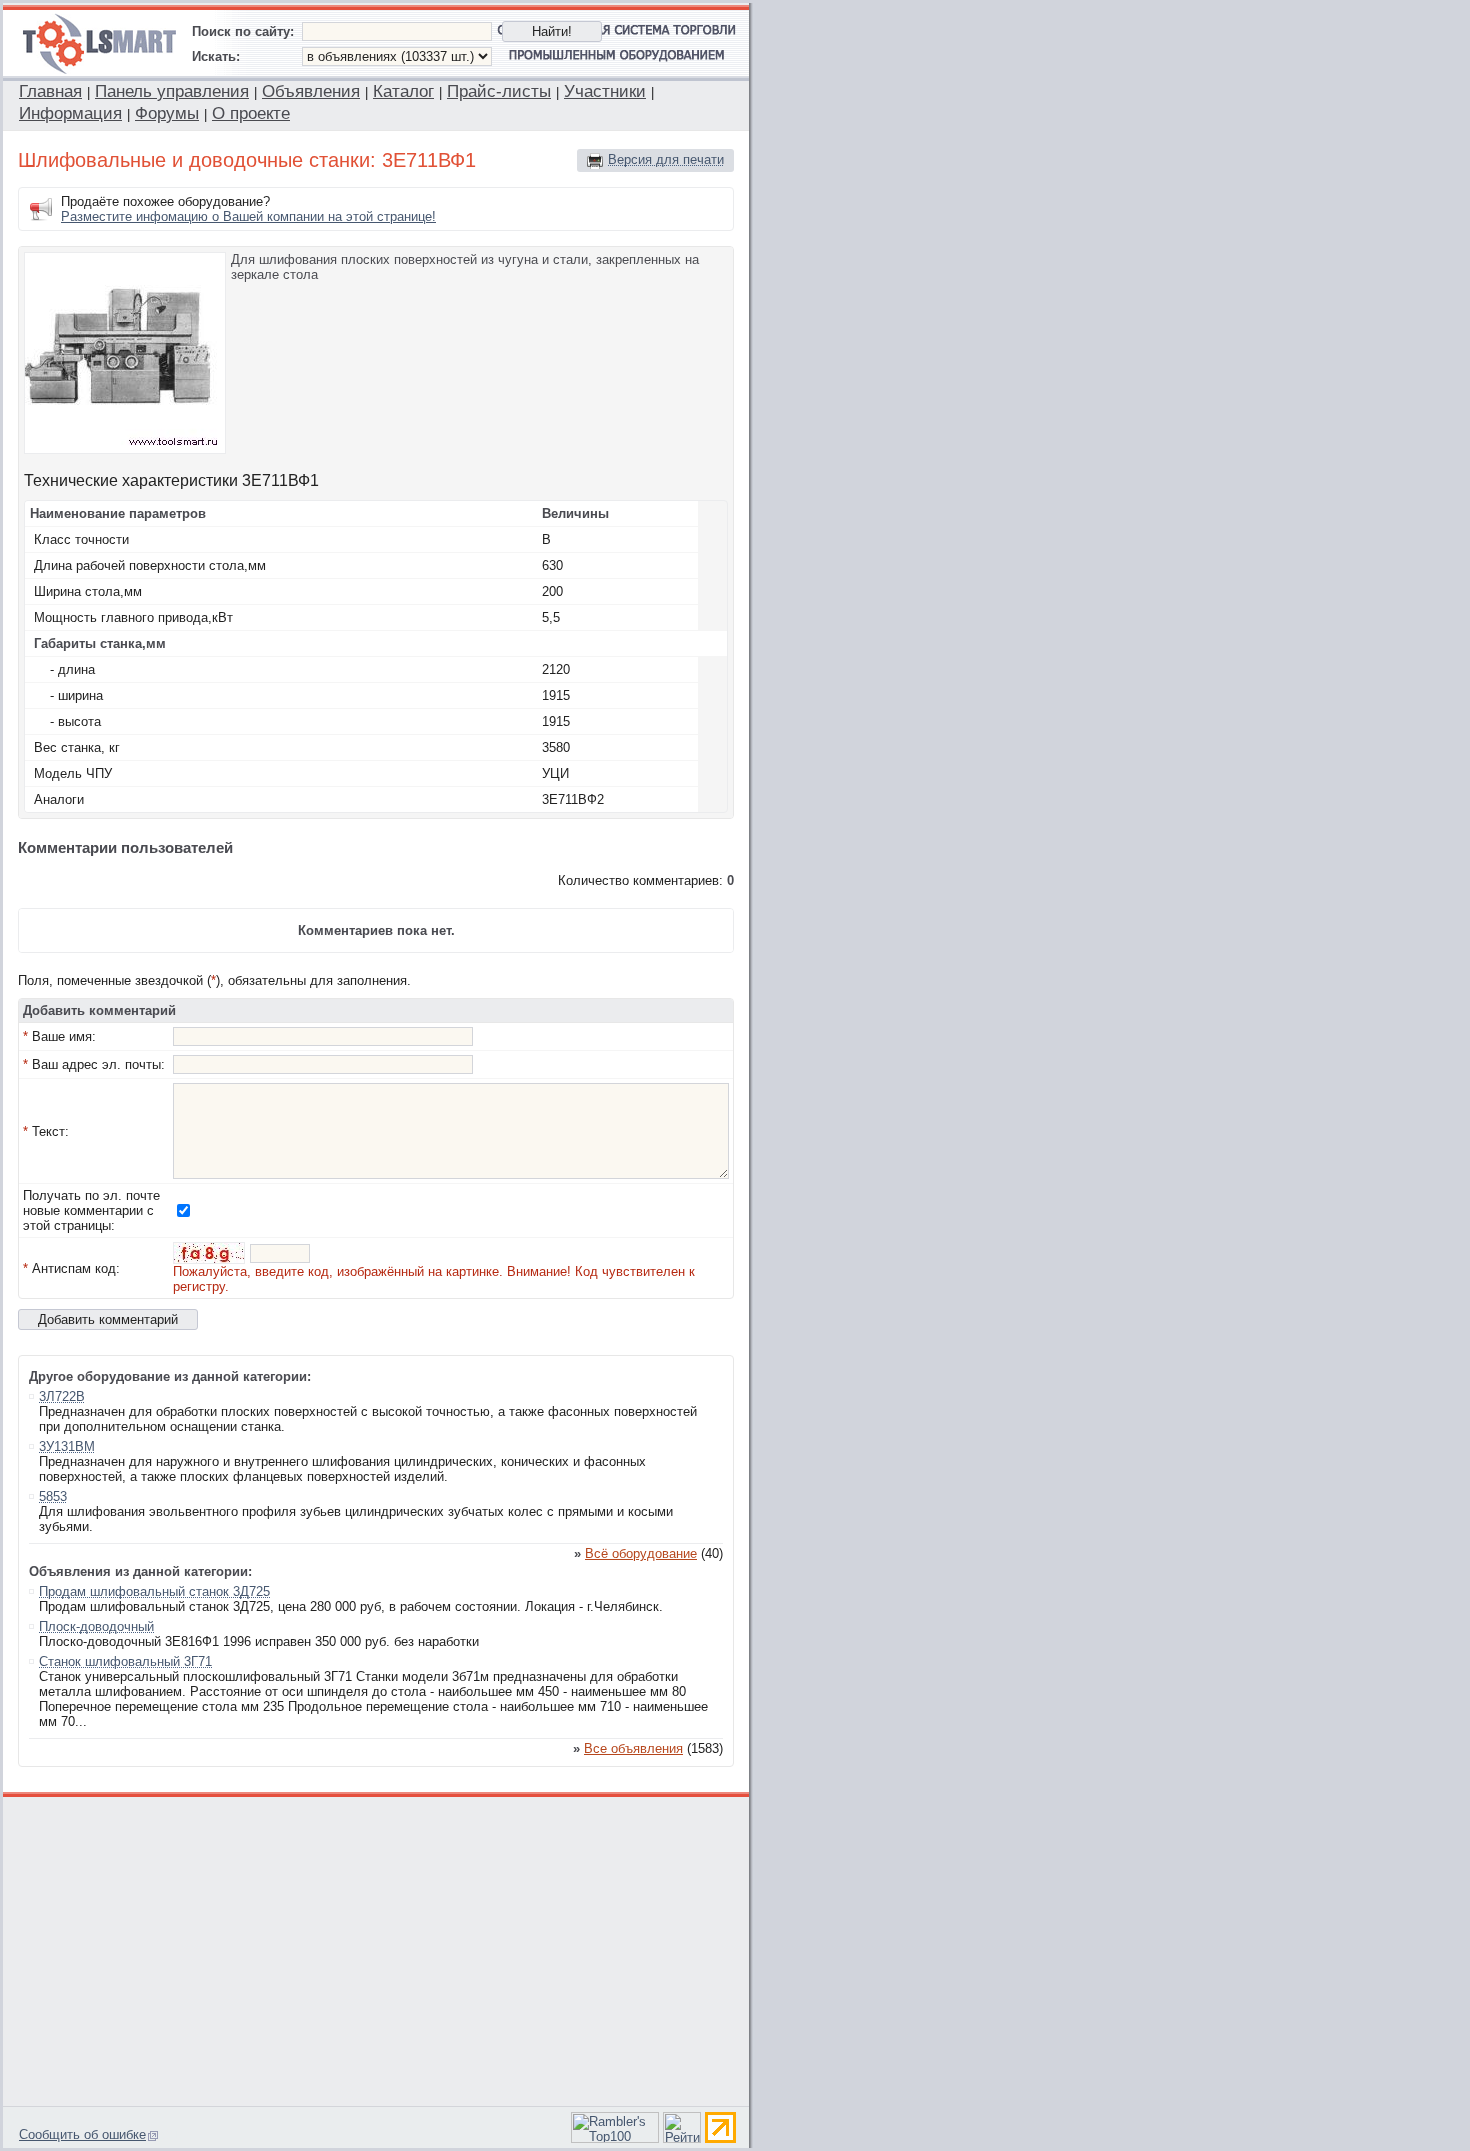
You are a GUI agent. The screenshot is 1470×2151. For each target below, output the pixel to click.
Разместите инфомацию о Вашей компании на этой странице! (248, 216)
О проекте (251, 113)
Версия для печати (666, 159)
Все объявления (633, 1748)
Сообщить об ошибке (82, 2134)
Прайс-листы (499, 91)
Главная (50, 91)
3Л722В (62, 1396)
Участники (605, 91)
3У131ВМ (67, 1446)
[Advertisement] (377, 1949)
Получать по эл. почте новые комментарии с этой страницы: (91, 1210)
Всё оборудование (641, 1553)
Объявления (311, 91)
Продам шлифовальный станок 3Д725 (154, 1591)
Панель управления (172, 91)
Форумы (167, 113)
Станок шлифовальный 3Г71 (125, 1661)
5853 (53, 1496)
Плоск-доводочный (96, 1626)
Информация (70, 113)
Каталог (403, 91)
